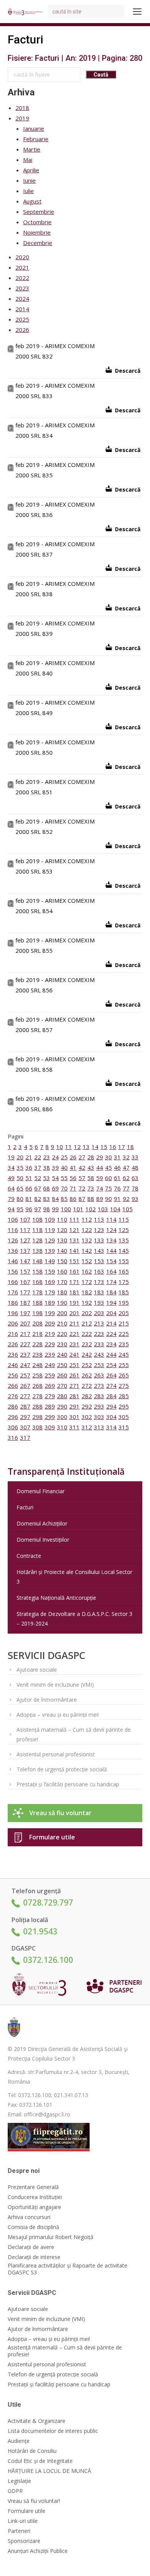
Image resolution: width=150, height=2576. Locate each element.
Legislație (19, 2481)
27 (82, 1157)
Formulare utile (52, 1837)
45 (108, 1167)
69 (55, 1188)
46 (117, 1167)
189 (50, 1302)
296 (13, 1417)
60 (108, 1178)
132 (87, 1240)
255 (124, 1365)
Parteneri (19, 2531)
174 (111, 1282)
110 (62, 1219)
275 (124, 1386)
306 (13, 1427)
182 (87, 1292)
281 (74, 1396)
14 (95, 1147)
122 (87, 1230)
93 (135, 1199)
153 (99, 1261)
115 (124, 1219)
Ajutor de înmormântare (47, 1700)
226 (13, 1344)
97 (38, 1209)
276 (13, 1396)
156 (13, 1271)
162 (87, 1271)
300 (62, 1417)
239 (50, 1354)
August (32, 201)
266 (13, 1386)
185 (124, 1292)
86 (73, 1199)
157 (25, 1271)
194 (111, 1302)
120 (62, 1230)
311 (74, 1427)
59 (100, 1178)
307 (25, 1427)
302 (87, 1417)
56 (73, 1178)
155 (124, 1261)
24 (55, 1157)
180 (62, 1292)
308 (37, 1427)
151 (74, 1261)
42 (82, 1167)
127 (25, 1240)
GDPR (15, 2491)
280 (62, 1396)
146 (13, 1261)
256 (13, 1375)
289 (50, 1406)
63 (135, 1178)
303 (99, 1417)
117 (25, 1230)
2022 (22, 278)
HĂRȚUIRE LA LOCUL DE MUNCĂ (49, 2471)
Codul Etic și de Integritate (40, 2461)
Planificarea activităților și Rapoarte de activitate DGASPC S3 (67, 2269)
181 (74, 1292)
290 (62, 1406)
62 (126, 1178)
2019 (22, 118)
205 (124, 1313)
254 (111, 1365)
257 (25, 1375)
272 (87, 1386)
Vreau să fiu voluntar (60, 1813)
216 (13, 1334)
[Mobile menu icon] (137, 12)
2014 (22, 309)
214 (111, 1323)
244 (111, 1354)
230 (62, 1344)
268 (37, 1386)
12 (77, 1147)
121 (74, 1230)
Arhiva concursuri (29, 2217)
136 (13, 1250)
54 (55, 1178)
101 (78, 1209)
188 (37, 1302)
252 (87, 1365)
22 (38, 1157)
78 (135, 1188)
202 (87, 1313)
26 (73, 1157)
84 (55, 1199)
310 (62, 1427)
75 (108, 1188)
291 (74, 1406)
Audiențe (19, 2441)
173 (99, 1282)
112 (87, 1219)
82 (38, 1199)
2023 (22, 288)
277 (25, 1396)
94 (11, 1209)
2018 (22, 108)
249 (50, 1365)
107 (25, 1219)
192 (87, 1302)
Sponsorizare (24, 2541)
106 (13, 1219)
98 (47, 1209)
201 (74, 1313)
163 (99, 1271)
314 (111, 1427)
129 (50, 1240)
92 (126, 1199)
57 (82, 1178)
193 (99, 1302)
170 (62, 1282)
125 (124, 1230)
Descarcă (128, 371)
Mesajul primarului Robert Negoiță (51, 2237)
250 (62, 1365)
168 (37, 1282)
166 (13, 1282)
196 (13, 1313)
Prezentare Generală (33, 2187)
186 (13, 1302)
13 (86, 1147)
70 (64, 1188)
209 (50, 1323)
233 (99, 1344)
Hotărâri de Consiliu (32, 2451)
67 (38, 1188)
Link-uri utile (23, 2521)
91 (117, 1199)
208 (37, 1323)
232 (87, 1344)
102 (91, 1209)
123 (99, 1230)
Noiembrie (37, 232)
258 (37, 1375)
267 (25, 1386)
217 (25, 1334)
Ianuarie (34, 128)
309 (50, 1427)
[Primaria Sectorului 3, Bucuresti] (27, 1986)
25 (64, 1157)
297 (25, 1417)
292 (87, 1406)
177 (25, 1292)
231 (74, 1344)
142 (87, 1250)
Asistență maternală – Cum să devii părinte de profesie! (74, 1734)
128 (37, 1240)
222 (87, 1334)
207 (25, 1323)
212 (87, 1323)
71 (73, 1188)
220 (62, 1334)
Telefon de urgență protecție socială (62, 1769)
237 (25, 1354)
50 (20, 1178)
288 (37, 1406)
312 (87, 1427)
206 (13, 1323)
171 (74, 1282)
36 (29, 1167)
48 (135, 1167)
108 (37, 1219)
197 (25, 1313)
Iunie (29, 180)
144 (111, 1250)
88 (91, 1199)
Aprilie (31, 170)
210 (62, 1323)
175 (124, 1282)
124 (111, 1230)
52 (38, 1178)
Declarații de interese (34, 2257)
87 (82, 1199)
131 (74, 1240)
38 (47, 1167)
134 (111, 1240)
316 (13, 1437)
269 (50, 1386)
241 (74, 1354)
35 (20, 1167)
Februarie (36, 139)
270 (62, 1386)
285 (124, 1396)
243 (99, 1354)
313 (99, 1427)
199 (50, 1313)
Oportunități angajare (34, 2207)
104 (115, 1209)
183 (99, 1292)
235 (124, 1344)
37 (38, 1167)
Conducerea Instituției (35, 2197)
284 (111, 1396)
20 (20, 1157)
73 (91, 1188)
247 (25, 1365)
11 (68, 1147)
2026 (22, 330)
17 (122, 1147)
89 (100, 1199)
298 (37, 1417)
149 (50, 1261)
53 (47, 1178)
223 (99, 1334)
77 (126, 1188)
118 (37, 1230)
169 (50, 1282)
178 (37, 1292)
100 (66, 1209)
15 (104, 1147)
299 (50, 1417)
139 (50, 1250)
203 (99, 1313)
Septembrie (39, 212)
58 (91, 1178)
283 (99, 1396)
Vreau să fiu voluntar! (34, 2501)
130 (62, 1240)
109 (50, 1219)
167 (25, 1282)
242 (87, 1354)
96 (29, 1209)
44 (100, 1167)
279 (50, 1396)
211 (74, 1323)
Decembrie (38, 243)
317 (25, 1437)
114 (111, 1219)
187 (25, 1302)
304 (111, 1417)
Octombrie (37, 222)
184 (111, 1292)
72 (82, 1188)
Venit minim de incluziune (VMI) (55, 1685)
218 (37, 1334)
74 (100, 1188)
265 (124, 1375)
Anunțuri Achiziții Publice (38, 2551)
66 (29, 1188)
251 (74, 1365)
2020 (22, 257)
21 (29, 1157)
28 (91, 1157)
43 (91, 1167)
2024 (22, 298)
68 (47, 1188)
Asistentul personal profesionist (56, 1754)
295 (124, 1406)
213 (99, 1323)
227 (25, 1344)
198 (37, 1313)
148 (37, 1261)
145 (124, 1250)
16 (113, 1147)
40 (64, 1167)
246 (13, 1365)
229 (50, 1344)
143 (99, 1250)
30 (108, 1157)
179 (50, 1292)
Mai (28, 160)
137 (25, 1250)
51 (29, 1178)
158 (37, 1271)
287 (25, 1406)
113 (99, 1219)
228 (37, 1344)
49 (11, 1178)
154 (111, 1261)
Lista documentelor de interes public (53, 2431)
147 (25, 1261)
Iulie (28, 191)
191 (74, 1302)
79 (11, 1199)
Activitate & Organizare (37, 2421)
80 (20, 1199)
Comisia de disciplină (33, 2227)
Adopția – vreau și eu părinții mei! (58, 1715)
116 (13, 1230)
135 (124, 1240)
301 (74, 1417)
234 (111, 1344)
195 (124, 1302)
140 (62, 1250)
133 (99, 1240)
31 (117, 1157)
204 (111, 1313)
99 (55, 1209)
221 (74, 1334)
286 (13, 1406)
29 (100, 1157)
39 (55, 1167)
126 (13, 1240)
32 (126, 1157)
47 (126, 1167)
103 (103, 1209)
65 (20, 1188)
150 (62, 1261)
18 (130, 1147)
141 (74, 1250)
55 (64, 1178)
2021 (22, 267)
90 (108, 1199)
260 (62, 1375)
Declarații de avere (31, 2247)
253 (99, 1365)
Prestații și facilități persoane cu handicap (68, 1784)
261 (74, 1375)
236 (13, 1354)
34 (11, 1167)
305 (124, 1417)
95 (20, 1209)
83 (47, 1199)
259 (50, 1375)
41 (73, 1167)
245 (124, 1354)
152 (87, 1261)
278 (37, 1396)
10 (60, 1147)
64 (11, 1188)
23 (47, 1157)
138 (37, 1250)
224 (111, 1334)
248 (37, 1365)
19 (11, 1157)
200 (62, 1313)
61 (117, 1178)
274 (111, 1386)
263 (99, 1375)
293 (99, 1406)
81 (29, 1199)
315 (124, 1427)
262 (87, 1375)
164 (111, 1271)
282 (87, 1396)
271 (74, 1386)
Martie (32, 149)
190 (62, 1302)
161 (74, 1271)
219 (50, 1334)
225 (124, 1334)
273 (99, 1386)
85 (64, 1199)
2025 (22, 319)
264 (111, 1375)
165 (124, 1271)
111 (74, 1219)
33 (135, 1157)
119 (50, 1230)
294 (111, 1406)
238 (37, 1354)
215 (124, 1323)
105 (127, 1209)
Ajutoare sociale (37, 1670)
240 (62, 1354)
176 (13, 1292)
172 (87, 1282)
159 (50, 1271)
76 (117, 1188)
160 (62, 1271)
